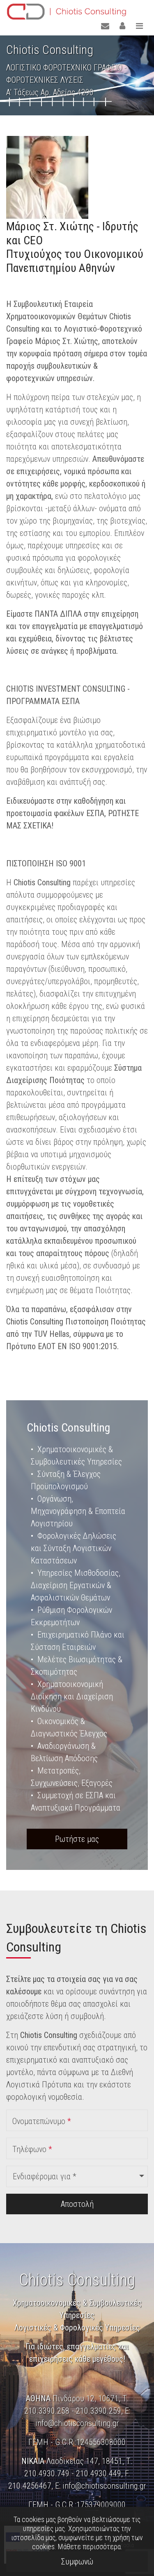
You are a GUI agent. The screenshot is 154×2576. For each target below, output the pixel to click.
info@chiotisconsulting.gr (77, 2423)
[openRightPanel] (139, 26)
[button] (77, 2176)
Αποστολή (77, 2204)
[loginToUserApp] (122, 26)
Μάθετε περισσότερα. (90, 2547)
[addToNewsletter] (105, 26)
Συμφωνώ (77, 2562)
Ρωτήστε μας (77, 1839)
